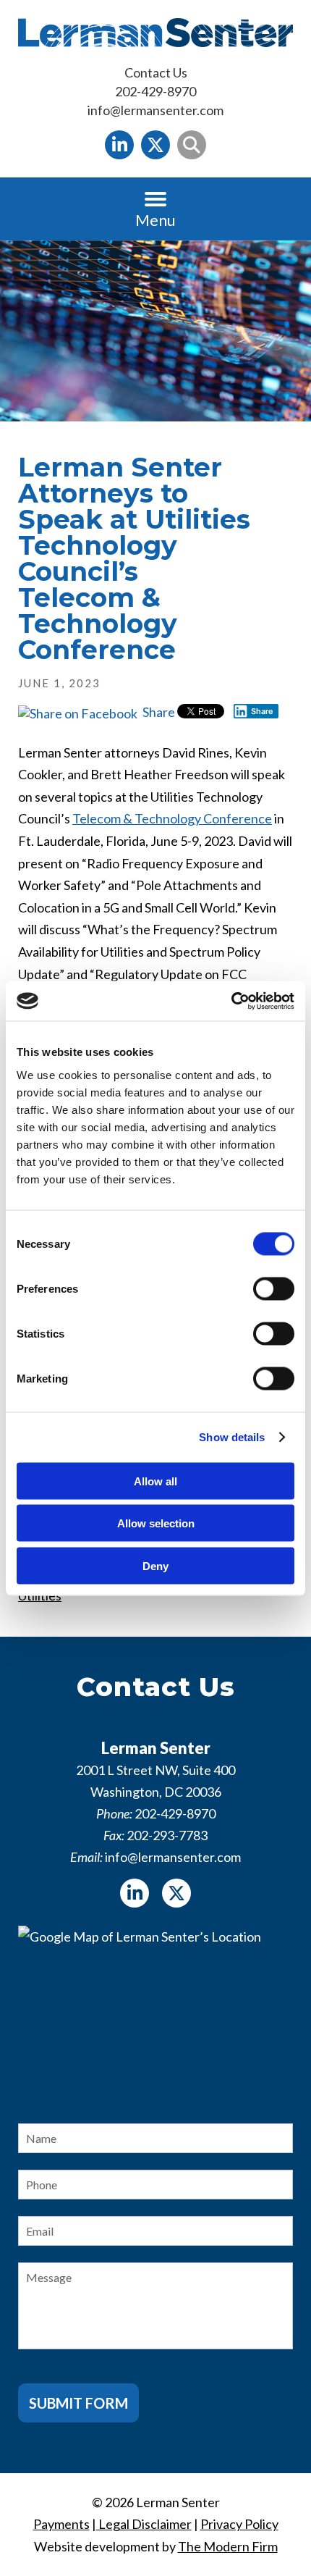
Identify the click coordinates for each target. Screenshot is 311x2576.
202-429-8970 (155, 91)
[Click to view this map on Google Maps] (155, 2012)
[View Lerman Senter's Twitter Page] (155, 145)
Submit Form (78, 2403)
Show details (232, 1437)
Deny (155, 1565)
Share (158, 712)
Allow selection (156, 1523)
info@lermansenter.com (155, 110)
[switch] (274, 1288)
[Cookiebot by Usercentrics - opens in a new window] (231, 1001)
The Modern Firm (228, 2546)
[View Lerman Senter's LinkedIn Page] (119, 145)
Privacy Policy (239, 2524)
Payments (61, 2524)
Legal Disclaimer (144, 2524)
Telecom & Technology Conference (172, 818)
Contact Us (156, 72)
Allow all (155, 1481)
